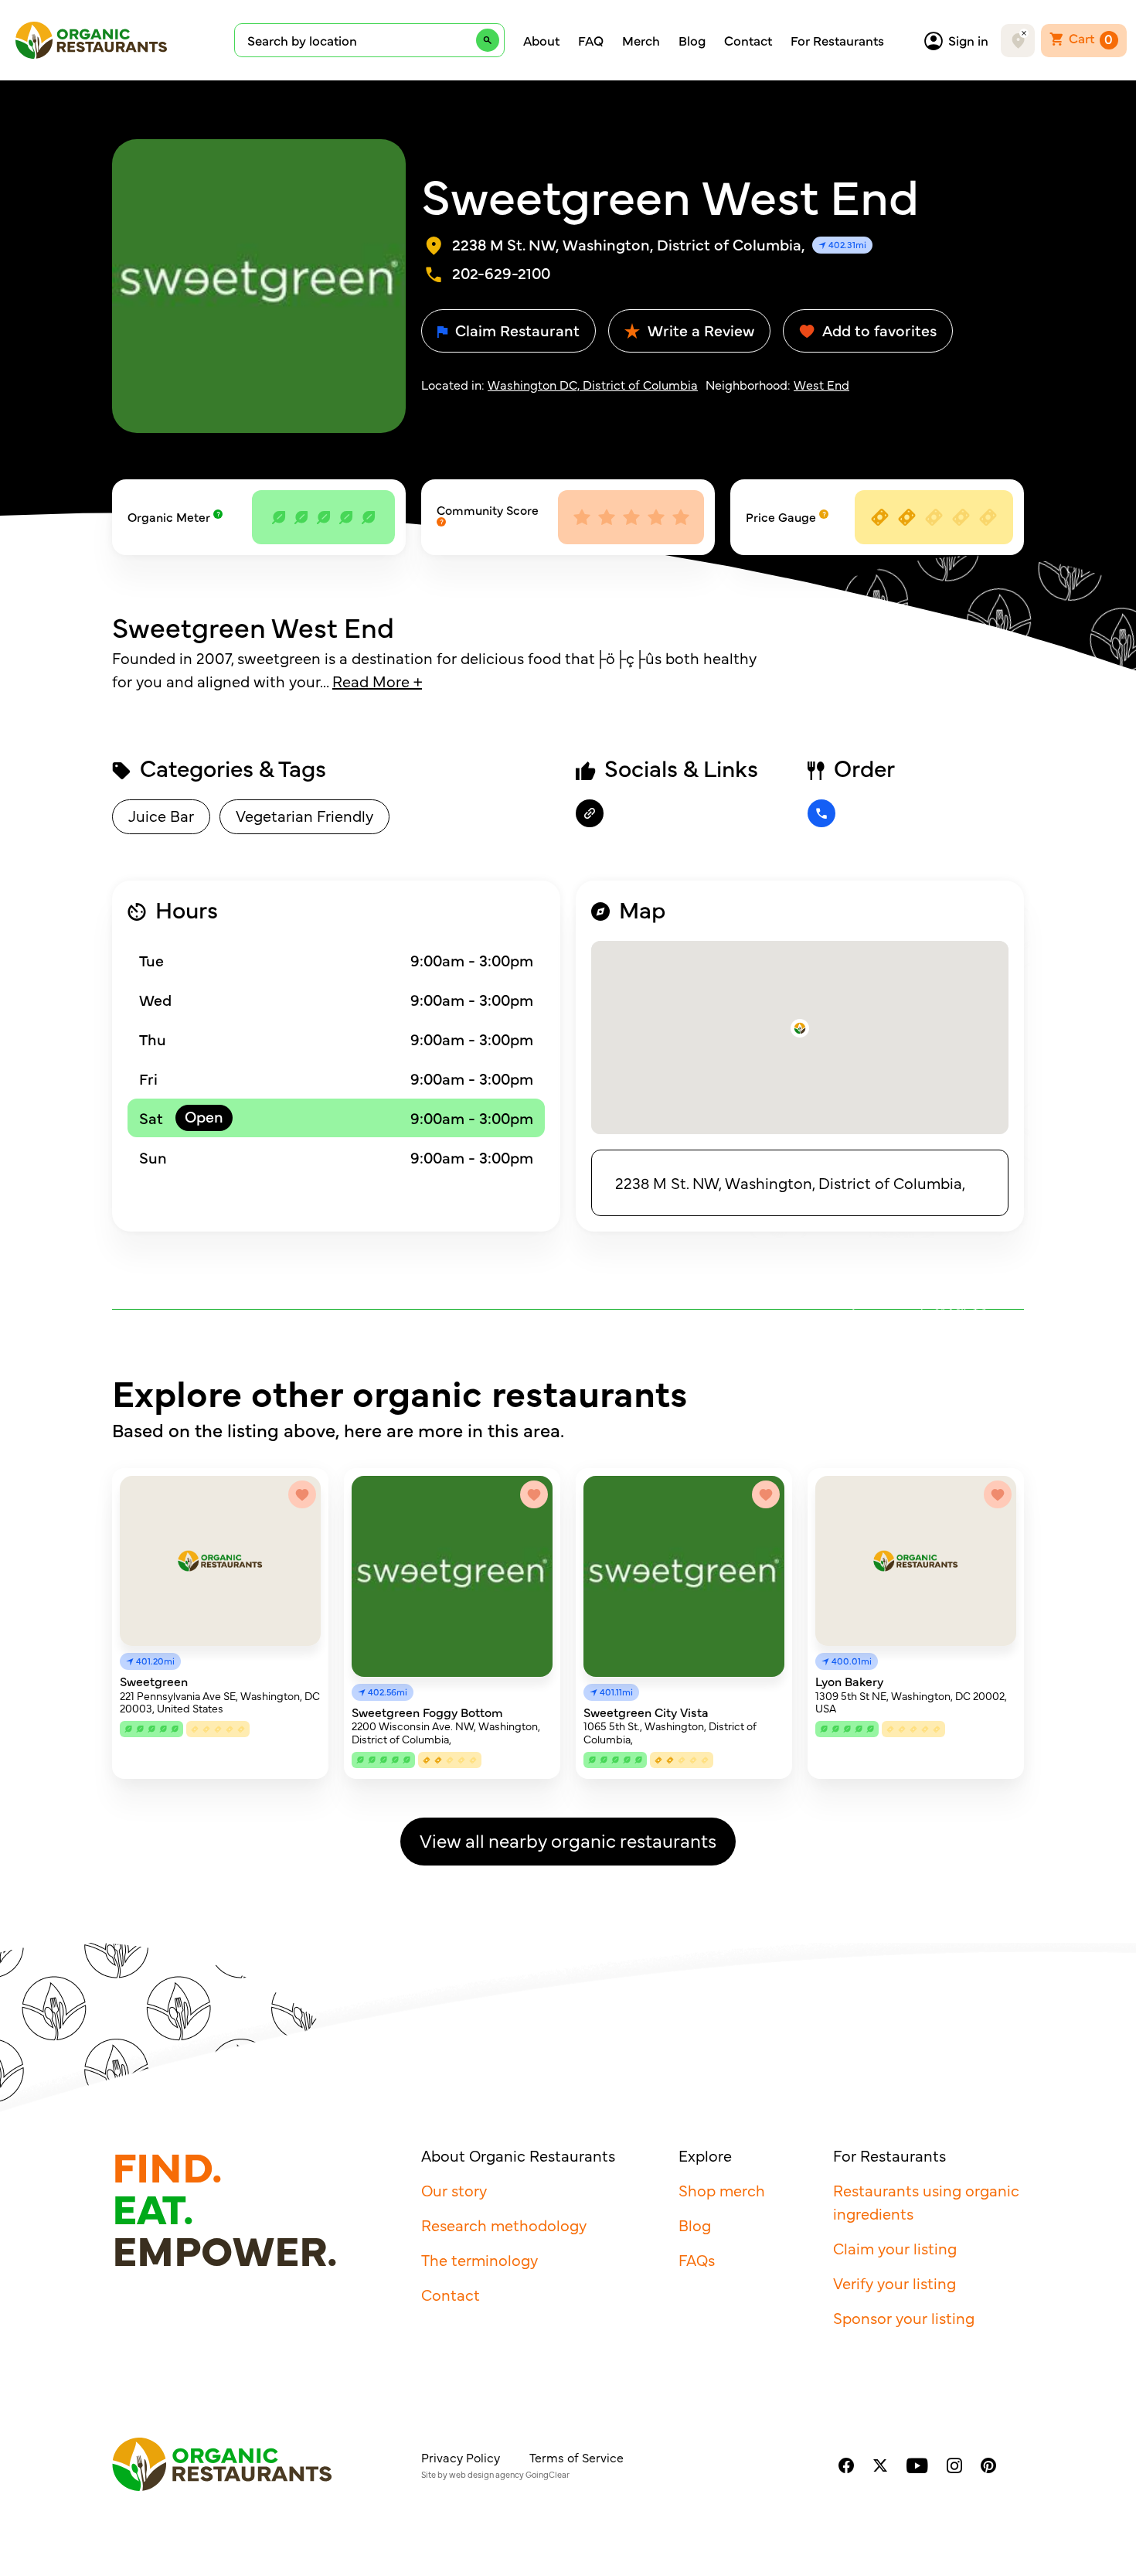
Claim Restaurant (515, 330)
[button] (800, 1028)
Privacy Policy (461, 2457)
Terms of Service (577, 2457)
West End (821, 384)
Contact (748, 40)
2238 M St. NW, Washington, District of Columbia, (790, 1182)
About (541, 40)
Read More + (377, 681)
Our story (454, 2190)
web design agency (486, 2474)
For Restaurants (837, 40)
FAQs (697, 2259)
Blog (692, 40)
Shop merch (722, 2190)
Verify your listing (895, 2283)
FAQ (591, 40)
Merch (641, 40)
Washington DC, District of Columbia (593, 384)
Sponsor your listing (904, 2317)
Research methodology (504, 2225)
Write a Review (699, 330)
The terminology (480, 2259)
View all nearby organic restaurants (568, 1840)
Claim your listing (895, 2248)
